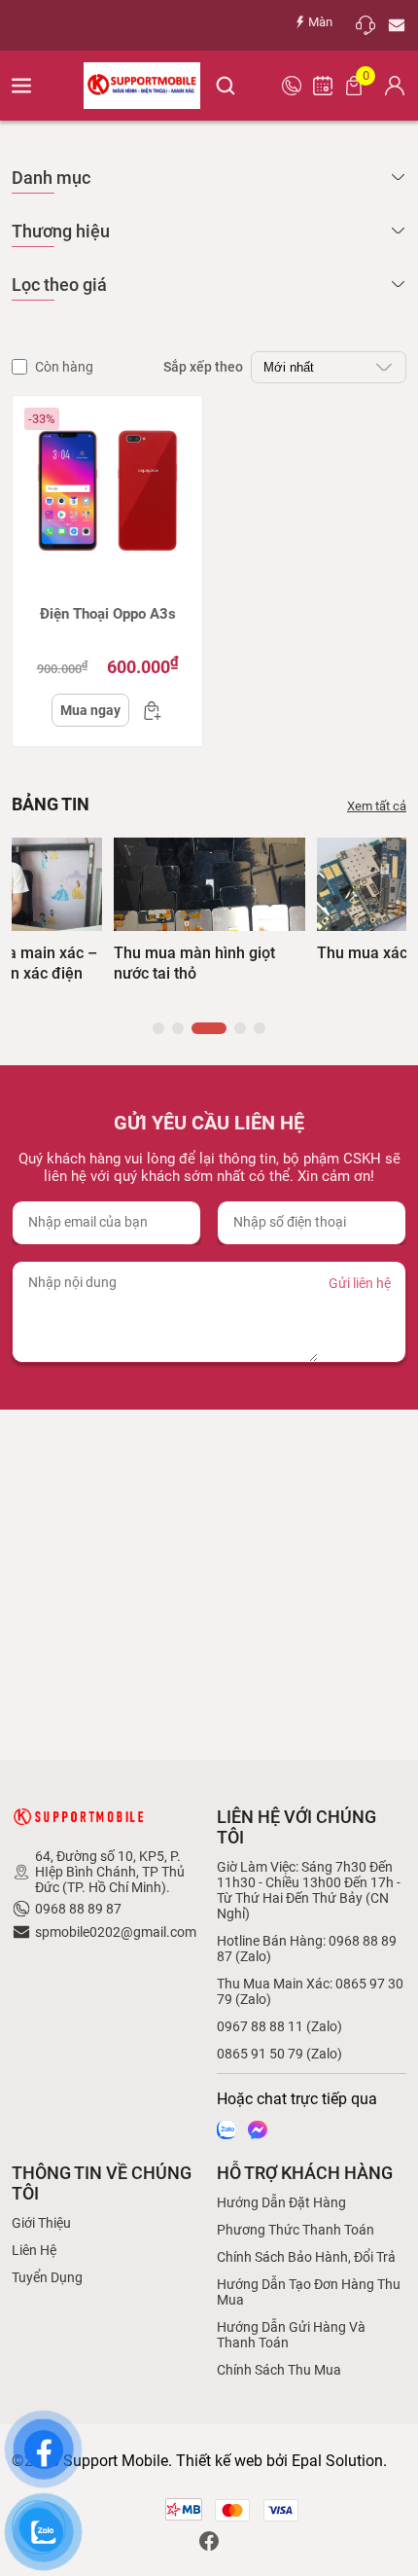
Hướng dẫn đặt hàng (281, 2202)
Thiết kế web (219, 2461)
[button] (158, 1028)
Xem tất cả (377, 806)
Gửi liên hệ (360, 1283)
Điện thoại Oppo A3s (108, 614)
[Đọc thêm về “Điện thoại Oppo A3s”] (147, 710)
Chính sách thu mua (279, 2370)
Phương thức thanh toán (296, 2230)
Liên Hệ (34, 2250)
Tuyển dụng (47, 2277)
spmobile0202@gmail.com (116, 1932)
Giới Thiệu (41, 2223)
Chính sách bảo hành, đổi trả (306, 2257)
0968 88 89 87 (78, 1909)
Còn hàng (64, 367)
